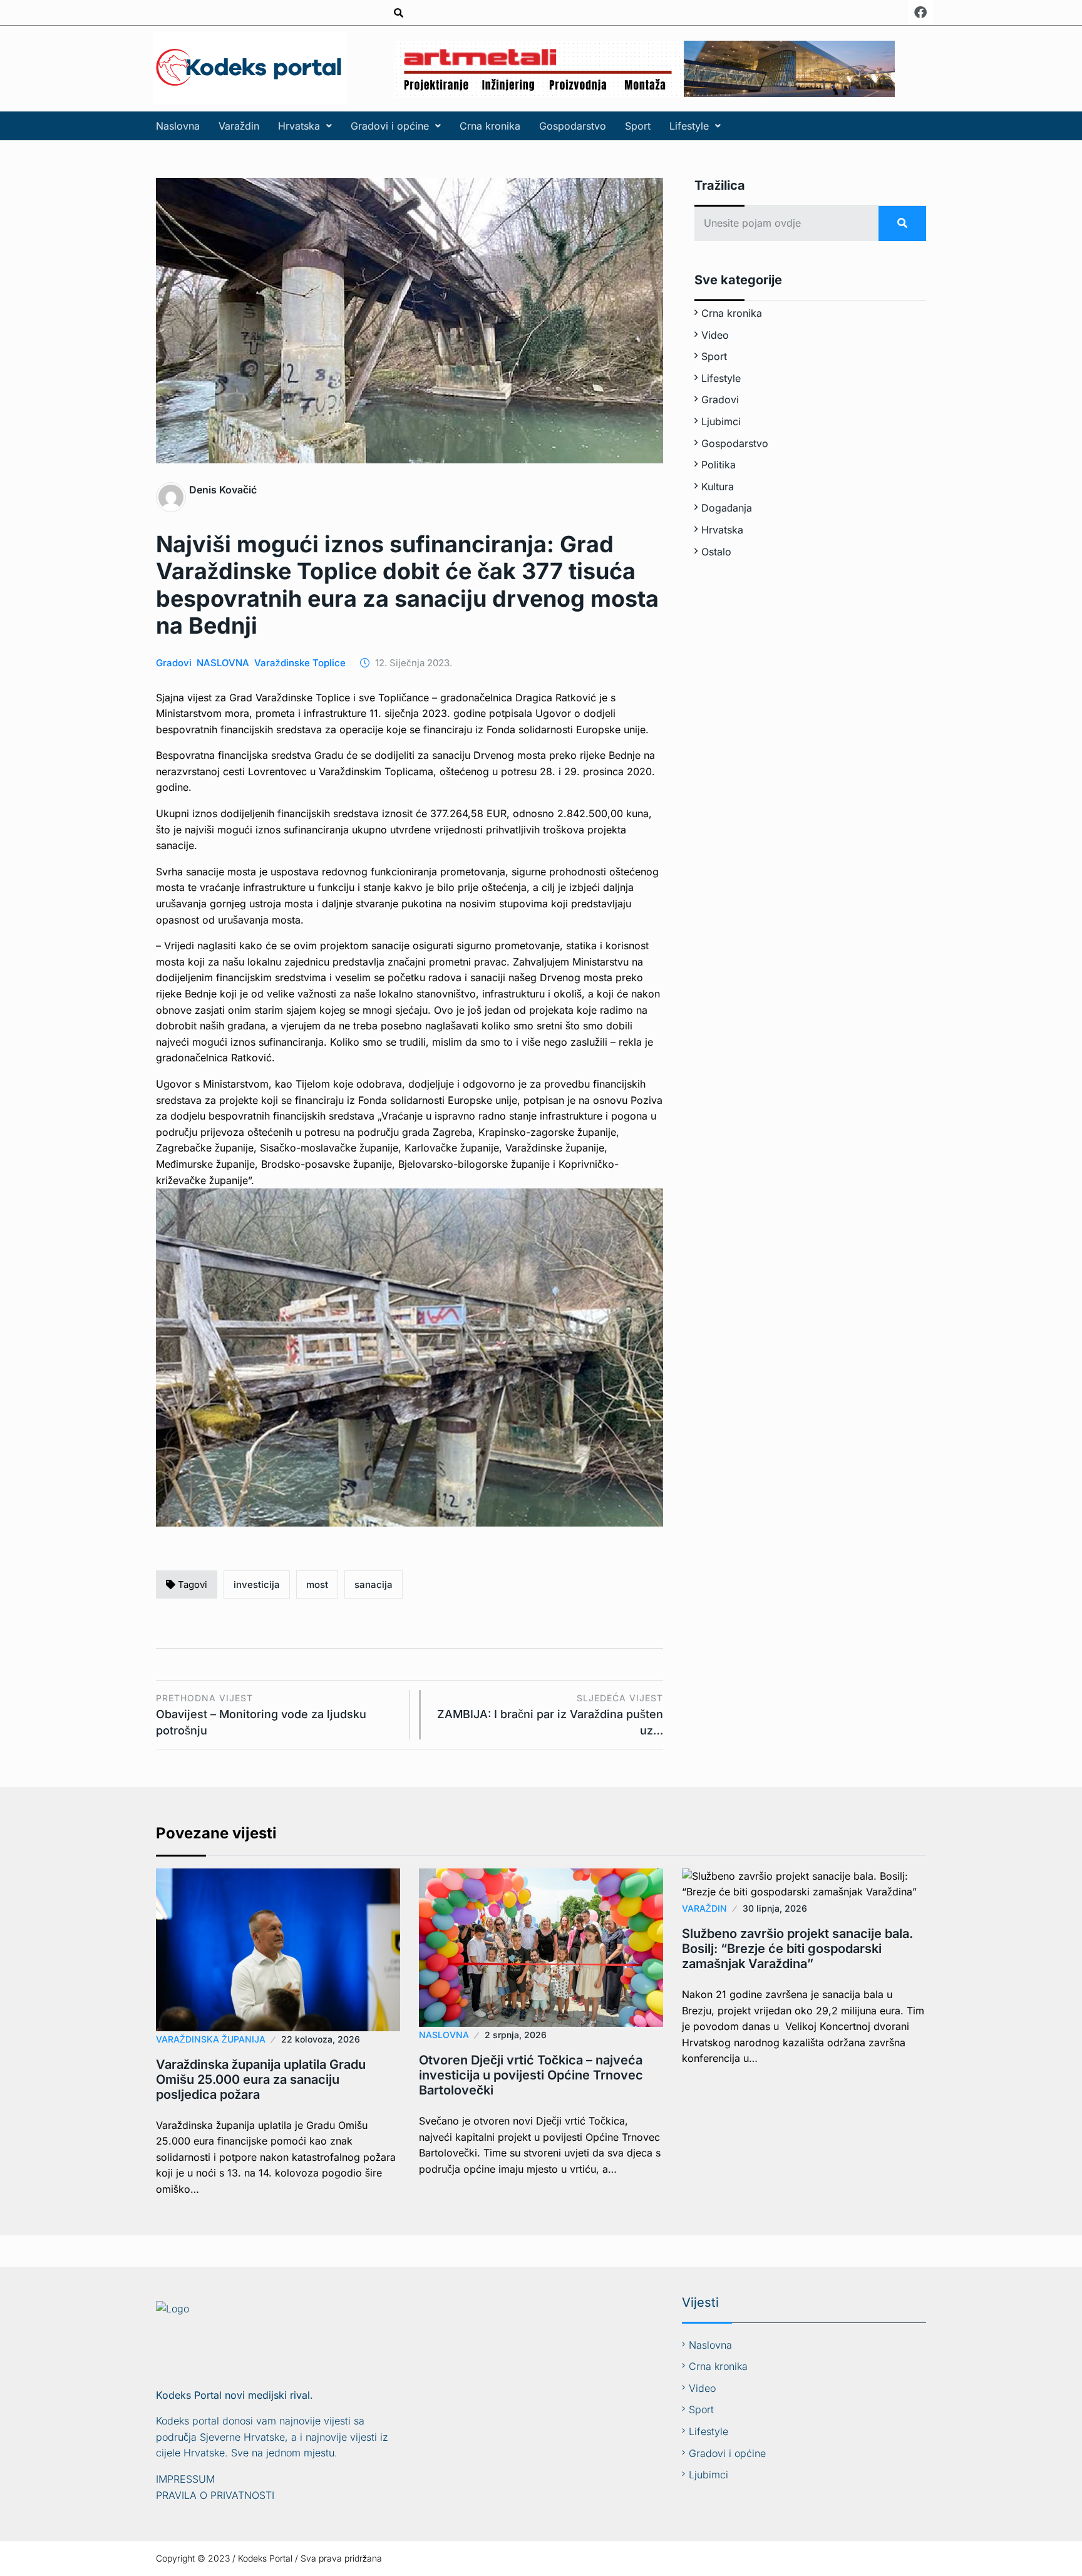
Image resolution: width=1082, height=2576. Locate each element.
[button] (305, 126)
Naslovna (178, 126)
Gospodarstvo (573, 126)
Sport (638, 126)
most (317, 1584)
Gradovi (174, 663)
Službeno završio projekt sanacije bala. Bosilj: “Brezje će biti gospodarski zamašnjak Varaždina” (797, 1949)
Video (715, 335)
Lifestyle (689, 126)
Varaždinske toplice (300, 663)
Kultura (718, 487)
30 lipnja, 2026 (775, 1908)
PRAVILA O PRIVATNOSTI (215, 2495)
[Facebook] (920, 13)
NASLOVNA (223, 663)
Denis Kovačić (223, 490)
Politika (719, 465)
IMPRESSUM (185, 2479)
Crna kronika (490, 126)
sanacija (374, 1584)
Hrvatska (299, 126)
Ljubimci (721, 421)
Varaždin (239, 126)
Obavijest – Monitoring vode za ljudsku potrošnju (261, 1715)
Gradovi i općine (390, 126)
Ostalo (716, 552)
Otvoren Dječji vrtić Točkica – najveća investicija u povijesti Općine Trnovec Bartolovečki (531, 2075)
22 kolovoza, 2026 (321, 2039)
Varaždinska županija (211, 2039)
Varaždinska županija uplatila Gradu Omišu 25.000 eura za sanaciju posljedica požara (261, 2079)
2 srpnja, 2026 (516, 2035)
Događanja (727, 508)
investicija (257, 1584)
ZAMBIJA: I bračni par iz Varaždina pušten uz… (550, 1715)
